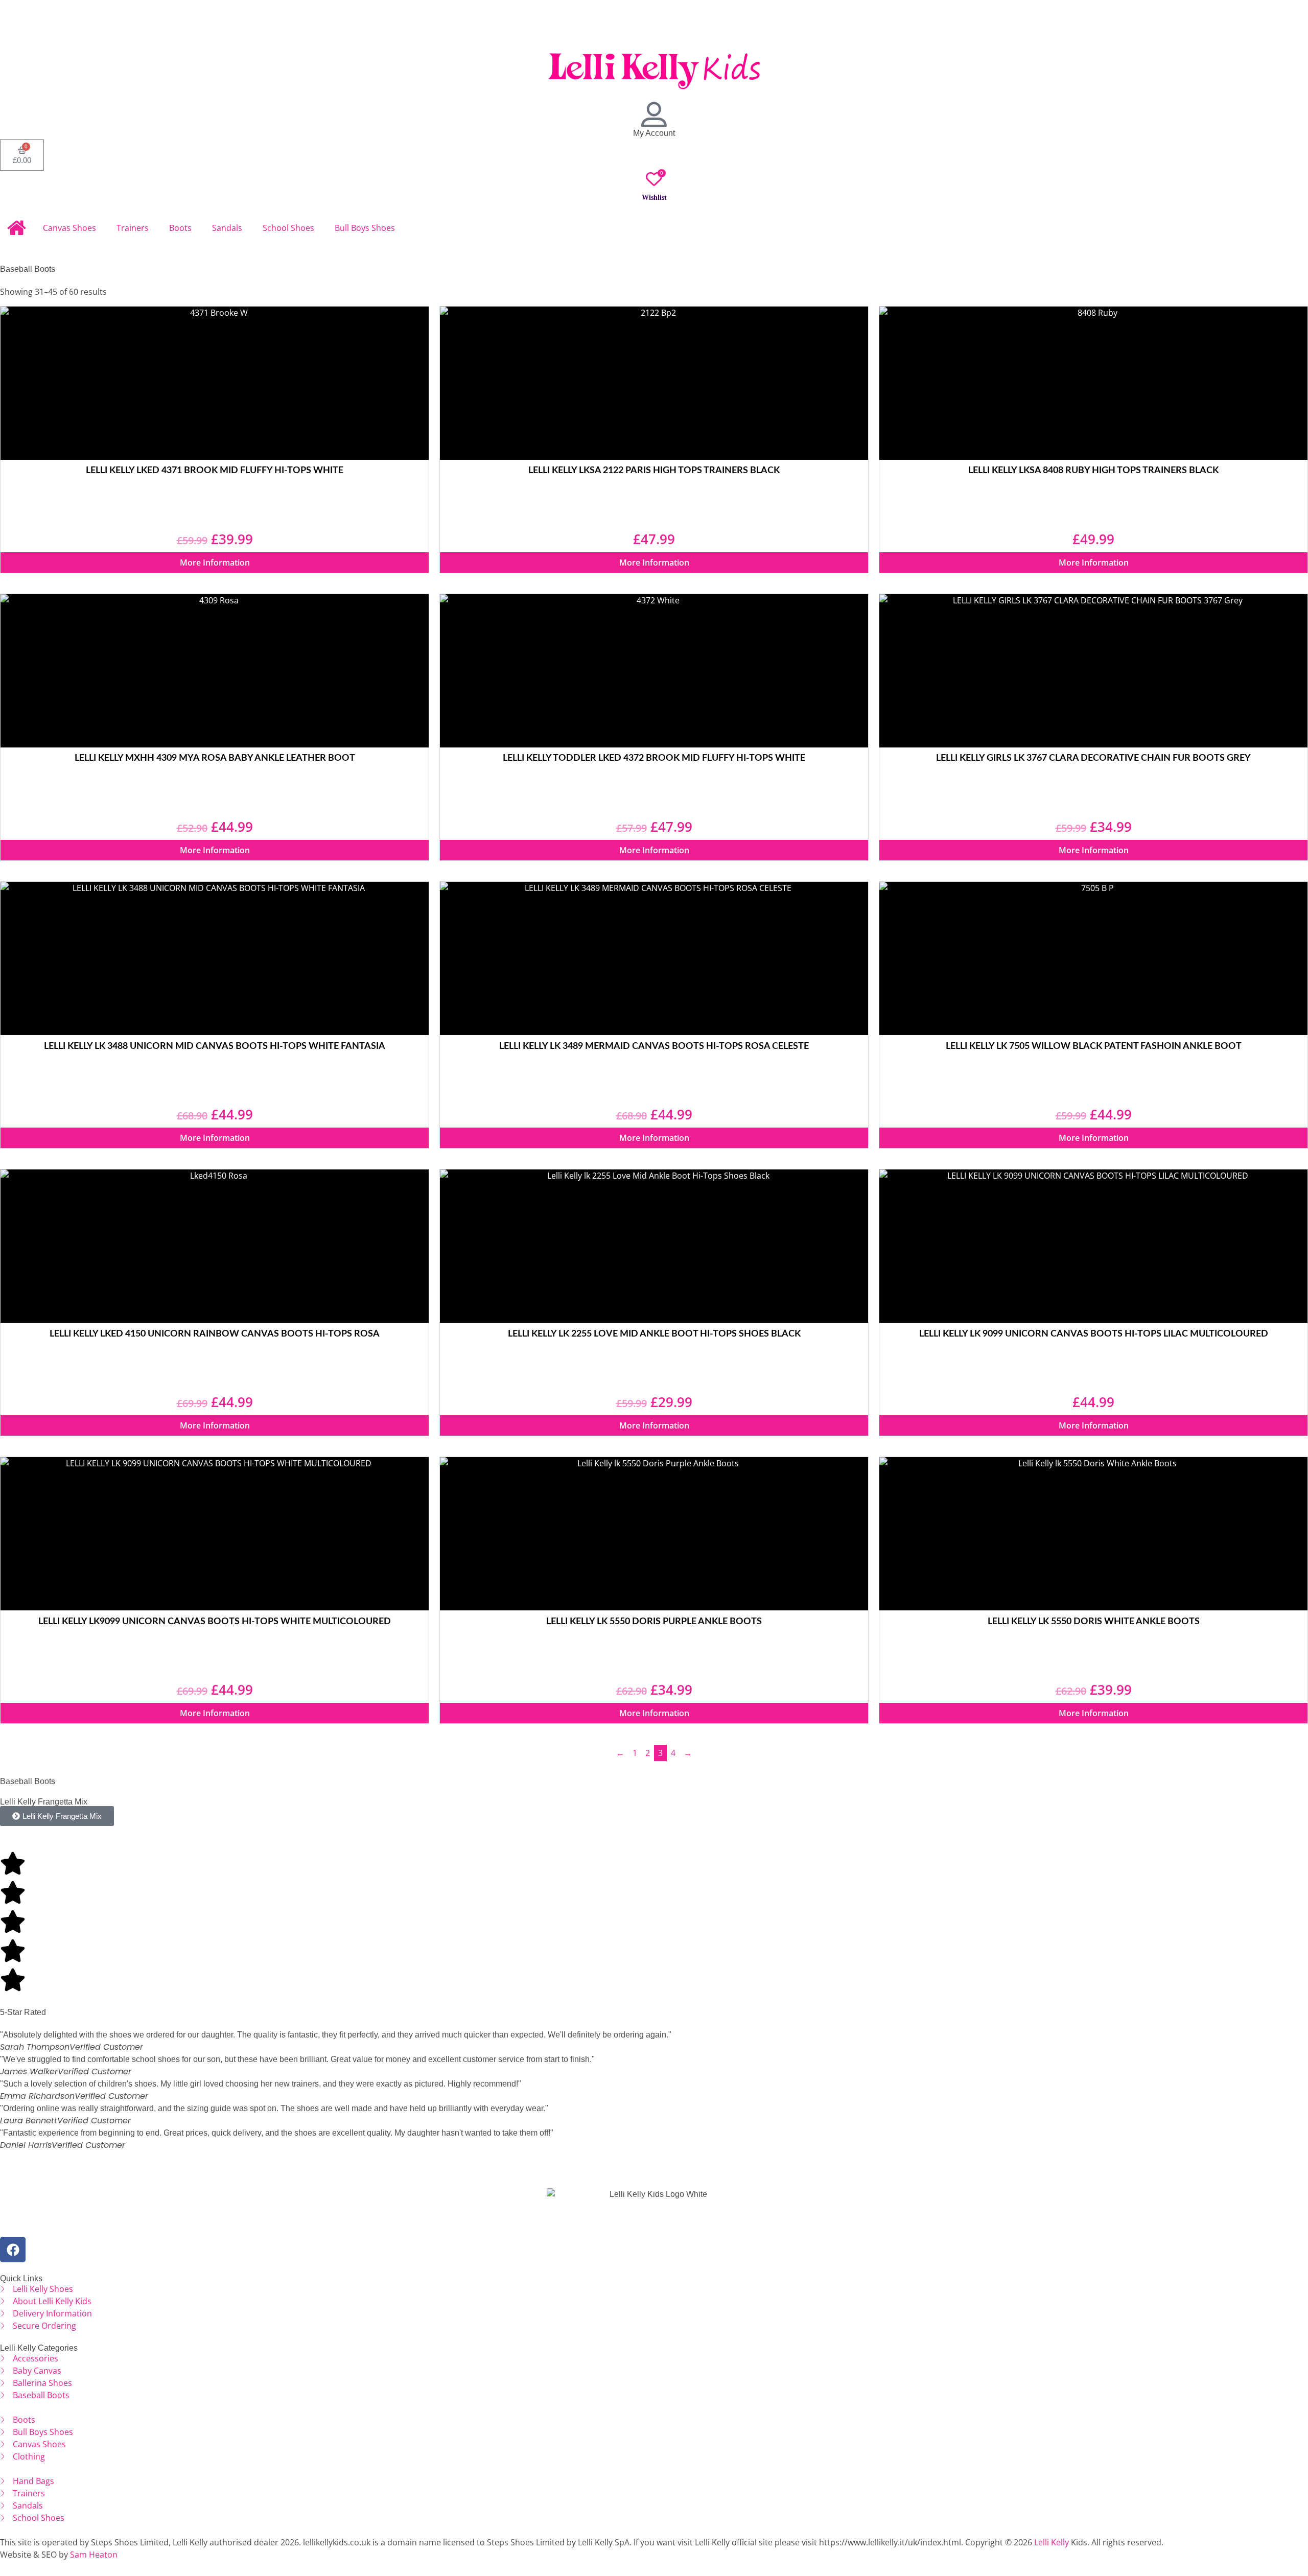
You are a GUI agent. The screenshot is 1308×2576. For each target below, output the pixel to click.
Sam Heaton (94, 2555)
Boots (180, 228)
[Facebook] (13, 2250)
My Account (654, 133)
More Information (215, 563)
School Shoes (288, 228)
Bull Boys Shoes (365, 228)
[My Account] (654, 114)
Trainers (133, 228)
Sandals (227, 228)
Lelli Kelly (1052, 2542)
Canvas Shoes (69, 228)
